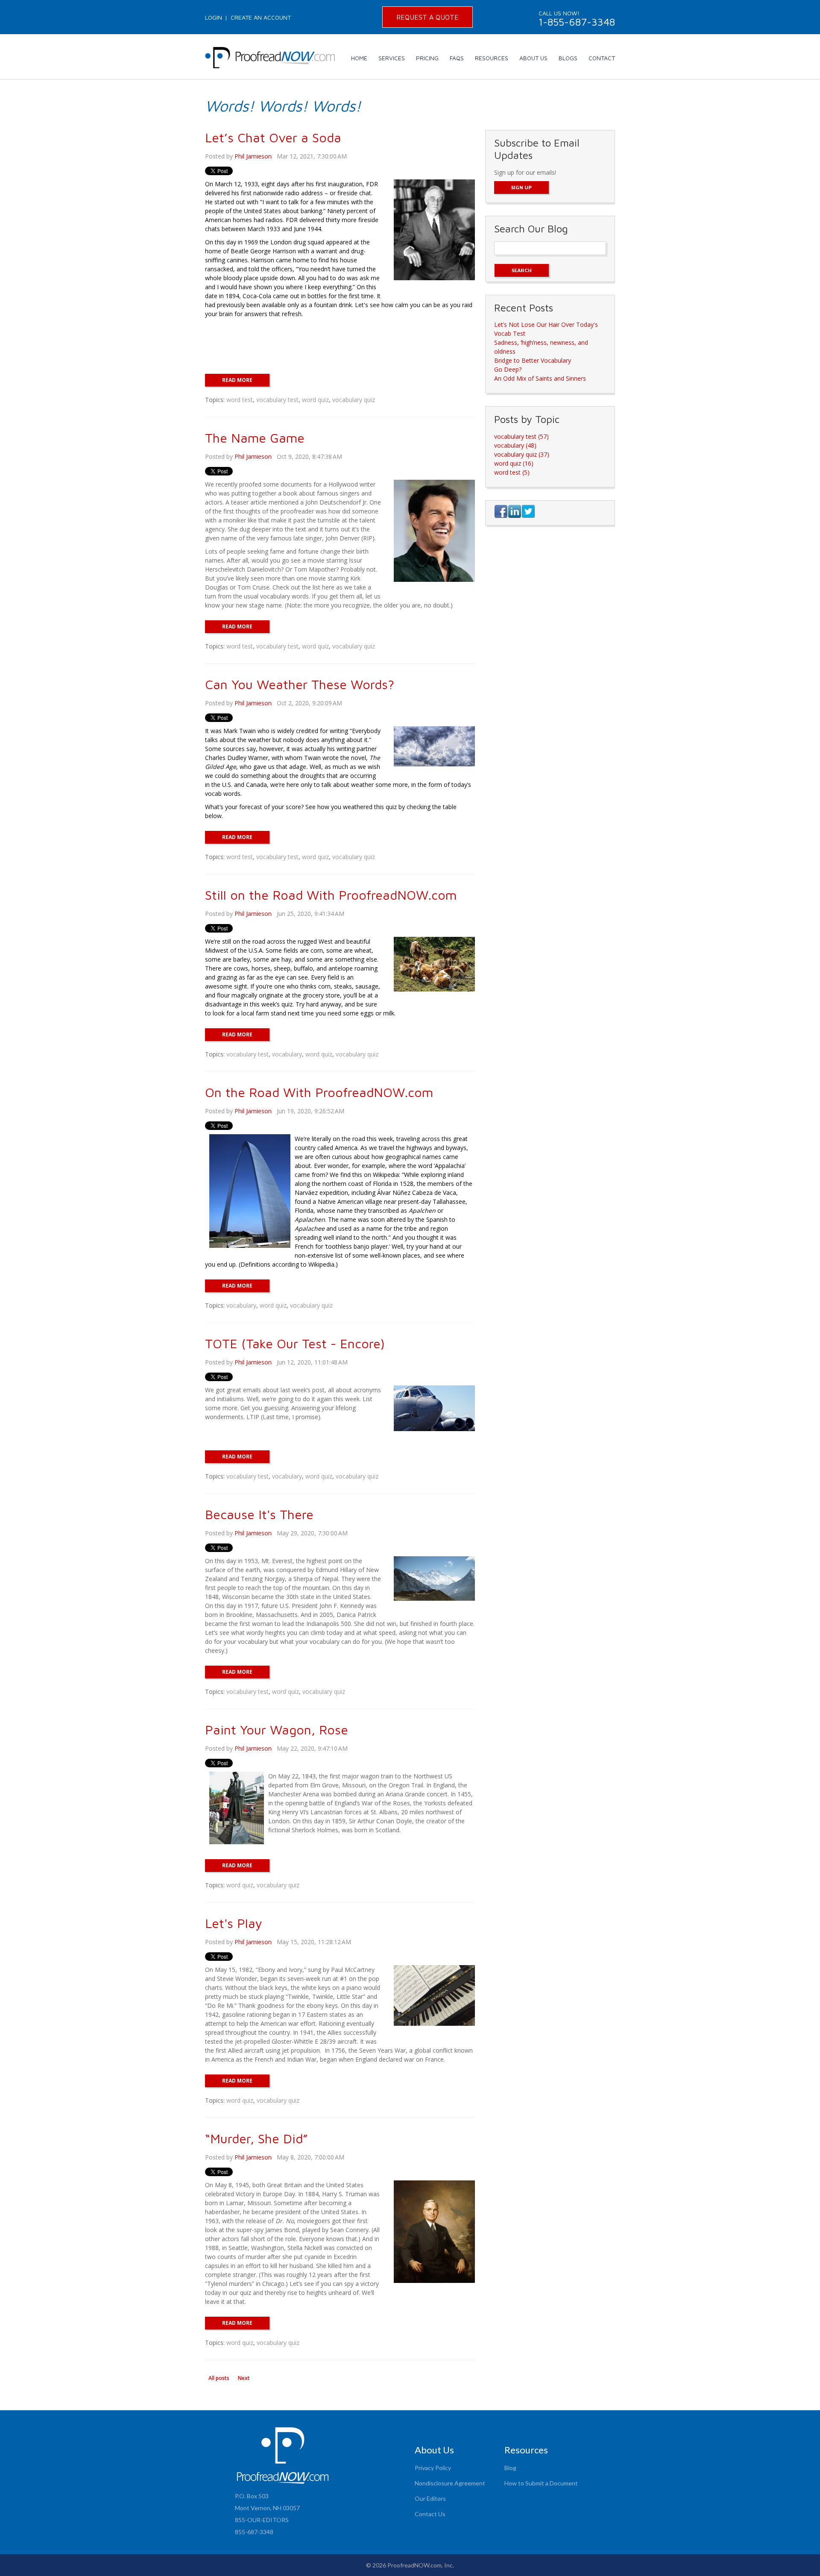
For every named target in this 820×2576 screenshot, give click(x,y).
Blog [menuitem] (510, 2468)
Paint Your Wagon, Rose (277, 1730)
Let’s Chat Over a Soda (273, 137)
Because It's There (259, 1514)
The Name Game (255, 438)
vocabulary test (277, 400)
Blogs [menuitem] (568, 58)
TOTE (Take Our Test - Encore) (295, 1343)
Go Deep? (508, 369)
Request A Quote (428, 17)
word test (240, 400)
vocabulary (287, 1054)
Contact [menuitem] (602, 58)
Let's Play (233, 1923)
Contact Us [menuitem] (430, 2514)
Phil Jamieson (253, 156)
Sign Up (521, 187)
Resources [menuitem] (492, 58)
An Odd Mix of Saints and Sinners (540, 378)
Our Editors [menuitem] (430, 2498)
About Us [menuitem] (533, 58)
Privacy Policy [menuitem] (433, 2468)
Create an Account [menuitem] (261, 17)
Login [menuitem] (214, 17)
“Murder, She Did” (256, 2138)
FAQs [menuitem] (457, 58)
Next (244, 2378)
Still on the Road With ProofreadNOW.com (331, 895)
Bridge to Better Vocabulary (533, 360)
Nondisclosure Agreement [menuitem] (450, 2483)
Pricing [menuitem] (427, 58)
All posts (219, 2378)
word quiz (315, 400)
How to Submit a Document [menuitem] (541, 2483)
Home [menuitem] (359, 58)
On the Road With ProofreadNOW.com (319, 1092)
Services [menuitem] (392, 58)
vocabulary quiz (354, 400)
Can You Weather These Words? (300, 684)
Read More (237, 380)
